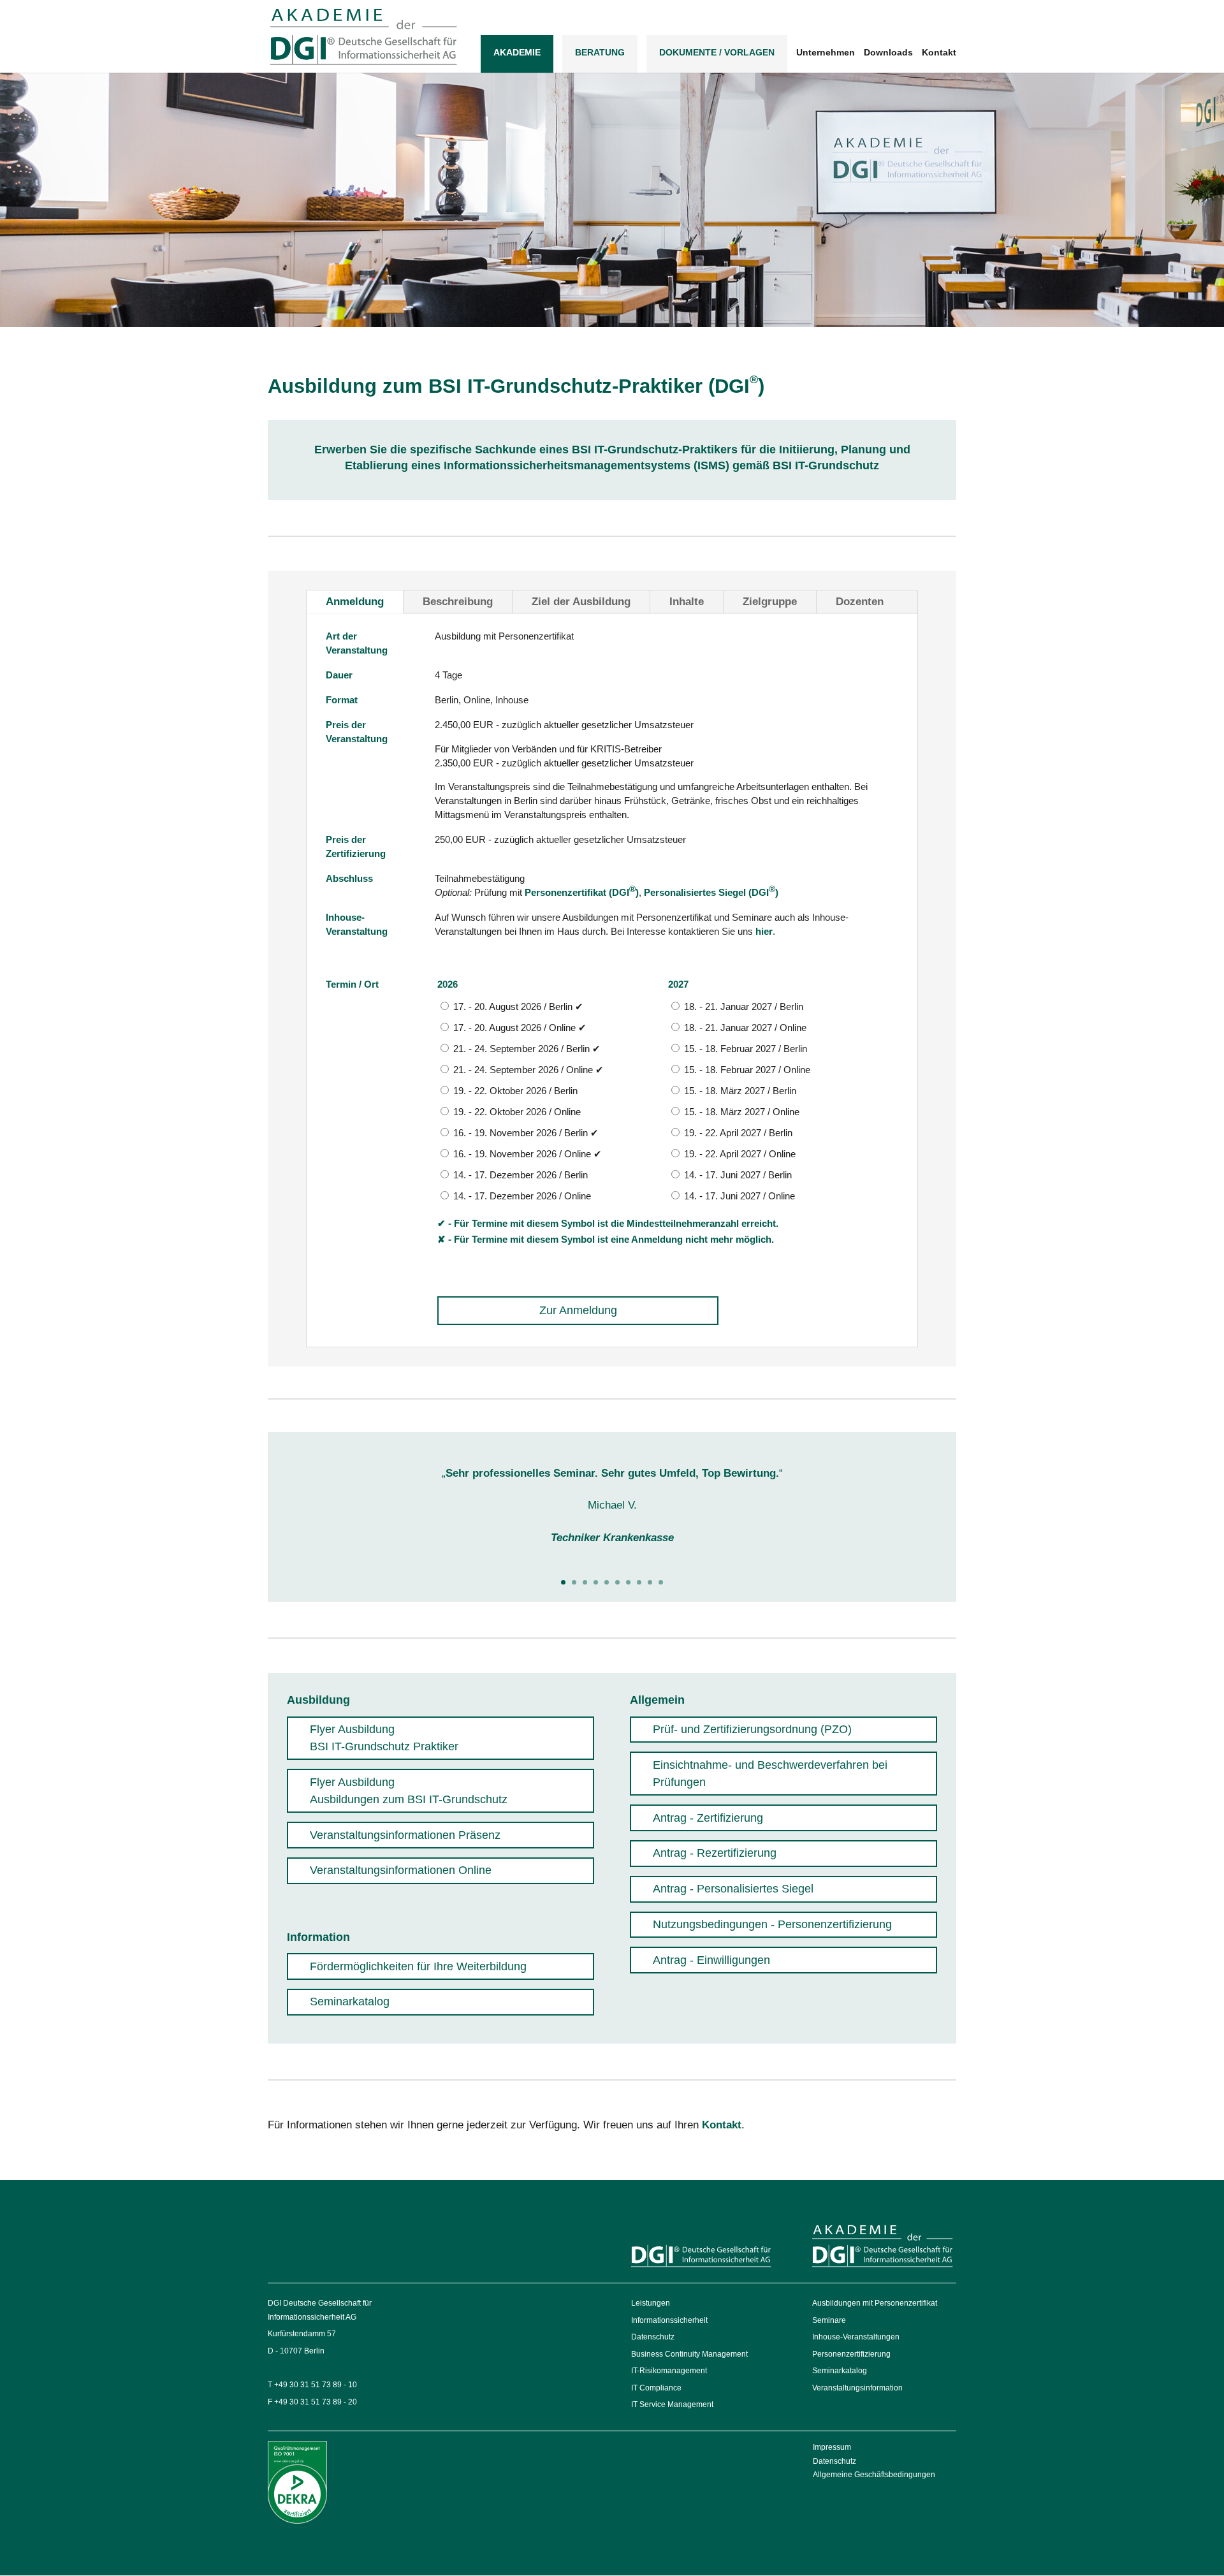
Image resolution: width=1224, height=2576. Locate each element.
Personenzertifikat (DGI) (582, 892)
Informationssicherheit (669, 2320)
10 (661, 1582)
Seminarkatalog (840, 2371)
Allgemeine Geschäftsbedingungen (874, 2475)
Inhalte (687, 602)
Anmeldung (355, 602)
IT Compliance (656, 2388)
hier (764, 931)
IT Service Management (672, 2404)
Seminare (829, 2320)
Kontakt (939, 53)
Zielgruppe (770, 602)
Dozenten (860, 602)
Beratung (600, 52)
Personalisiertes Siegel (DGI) (711, 892)
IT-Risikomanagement (669, 2371)
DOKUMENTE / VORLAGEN (717, 52)
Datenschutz (653, 2337)
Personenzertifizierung (851, 2354)
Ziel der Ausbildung (581, 602)
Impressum (832, 2447)
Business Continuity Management (689, 2354)
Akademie (517, 52)
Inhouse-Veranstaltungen (856, 2337)
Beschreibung (458, 602)
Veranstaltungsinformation (857, 2388)
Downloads (888, 53)
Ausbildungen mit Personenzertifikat (875, 2303)
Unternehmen (826, 53)
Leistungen (651, 2303)
